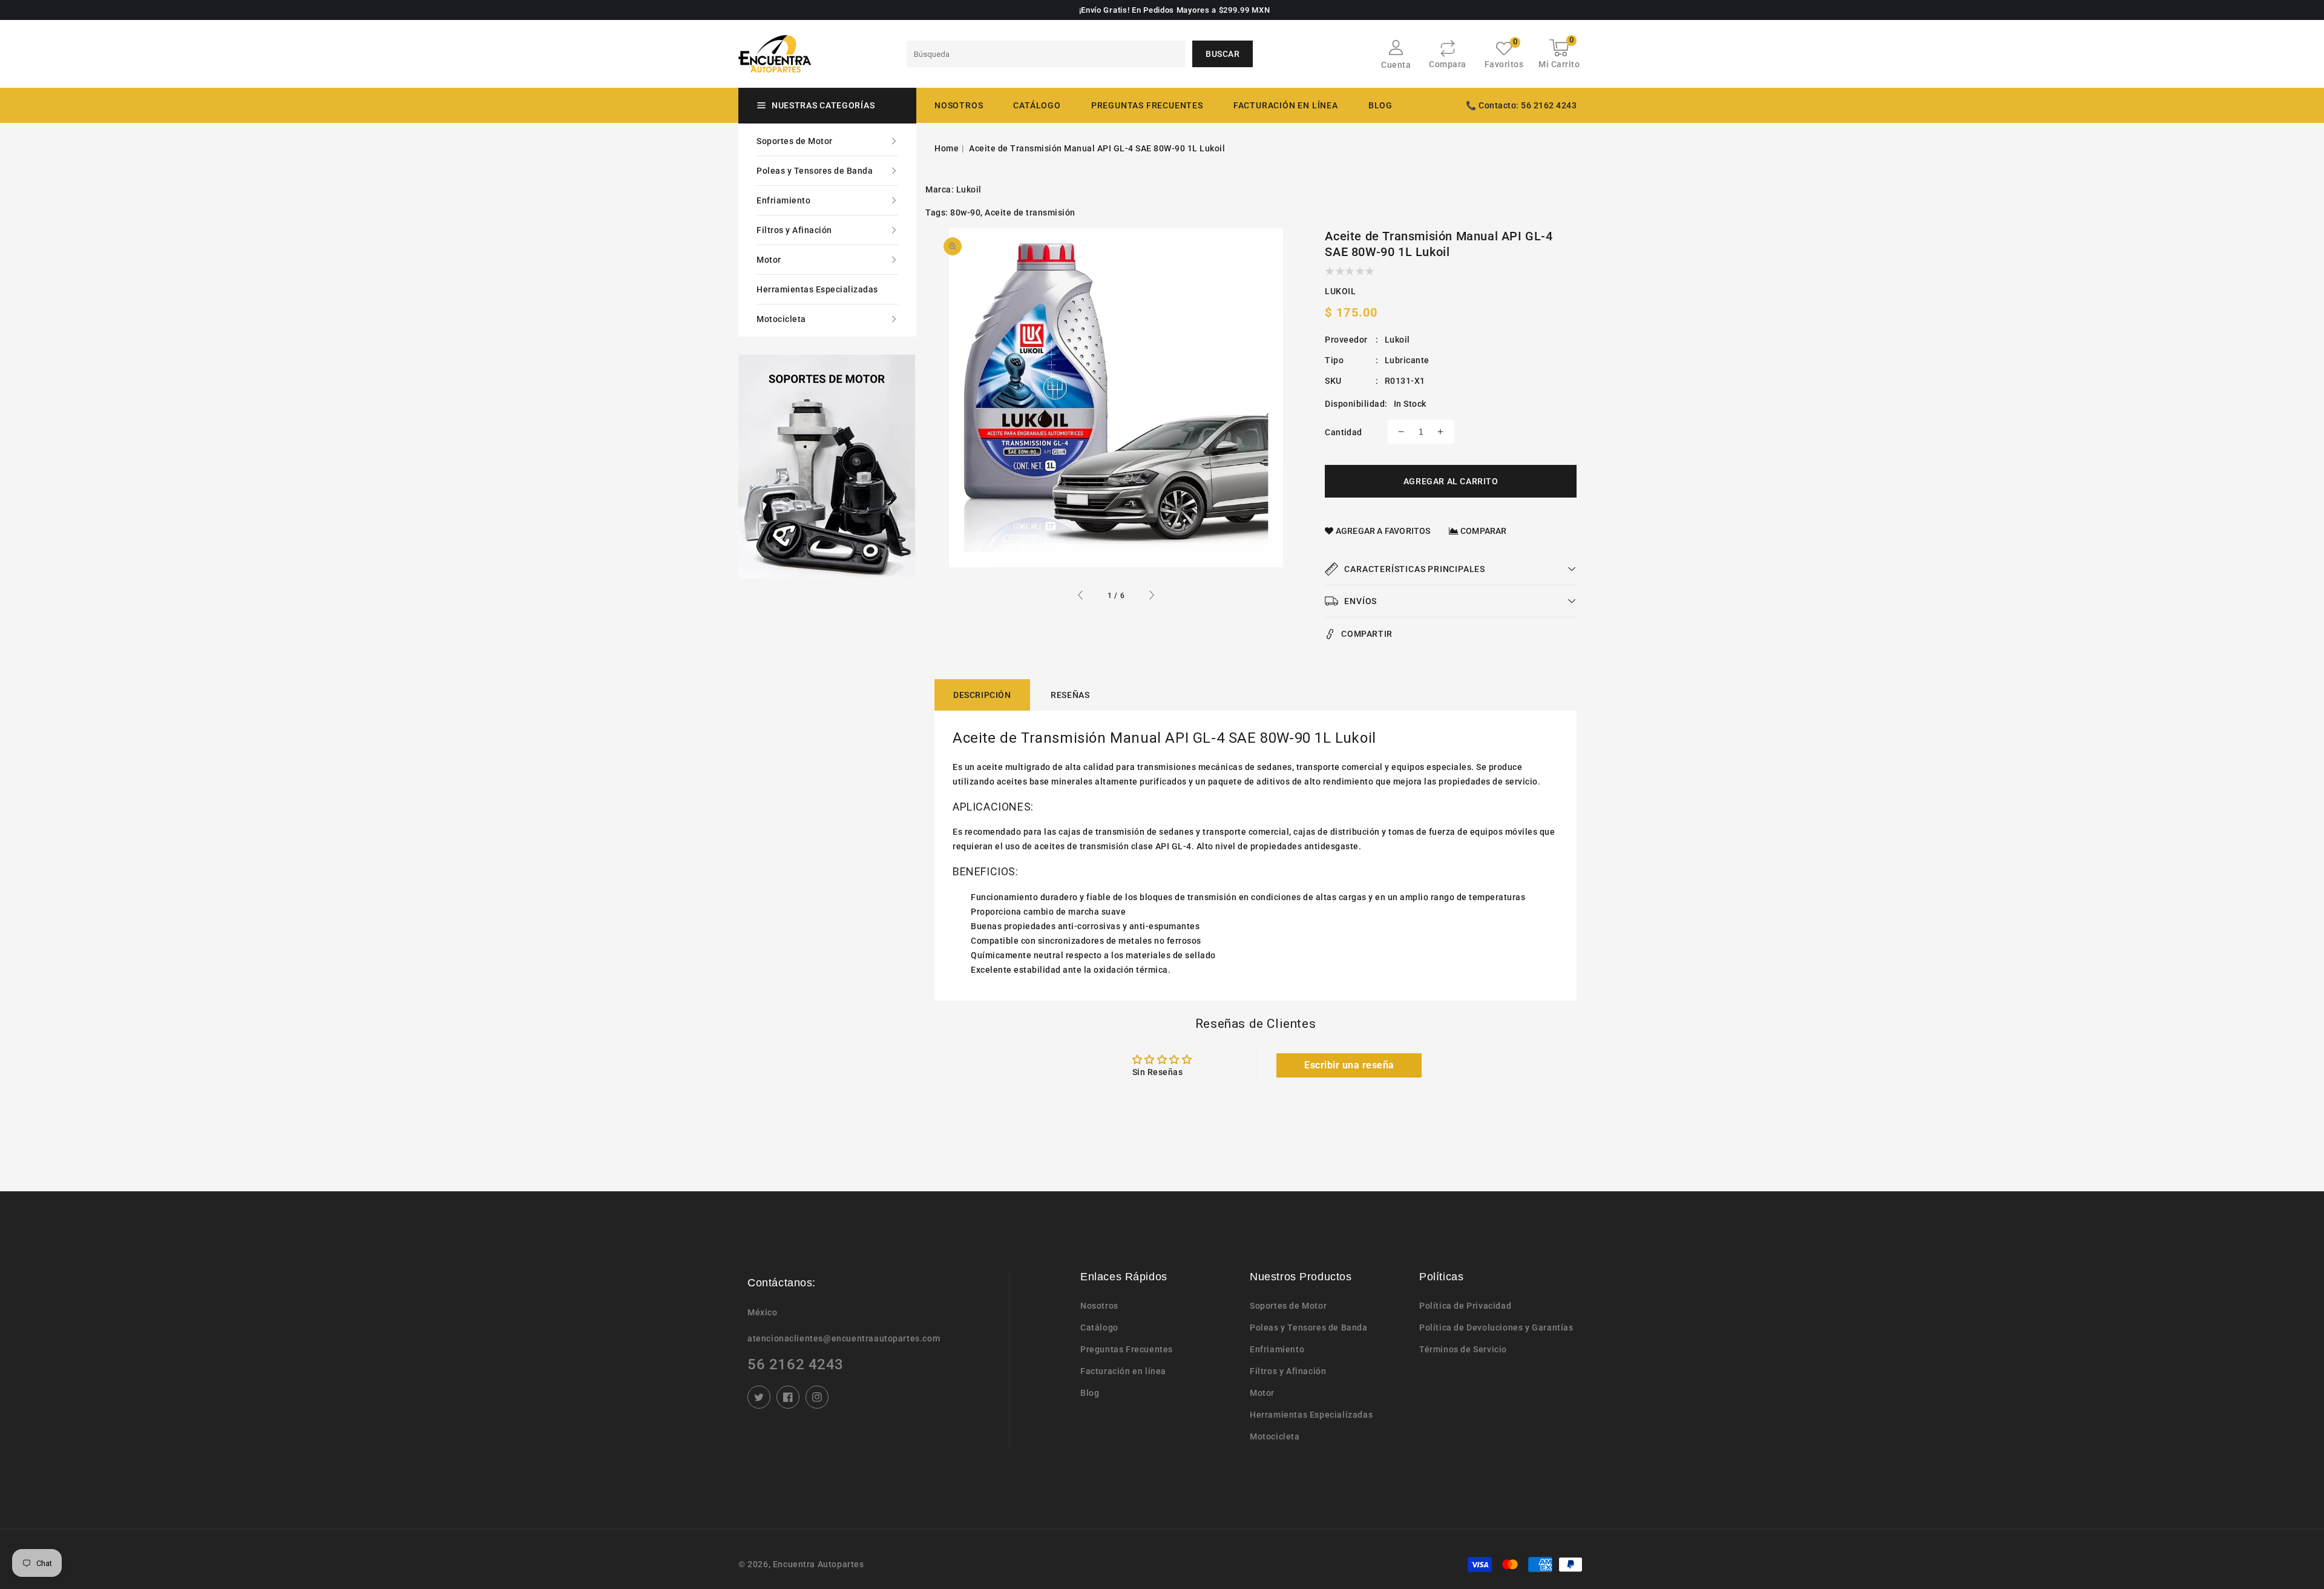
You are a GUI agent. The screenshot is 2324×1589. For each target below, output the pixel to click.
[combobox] (1046, 54)
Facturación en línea (1123, 1371)
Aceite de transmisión (1030, 212)
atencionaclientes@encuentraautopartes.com (844, 1338)
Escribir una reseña (1349, 1065)
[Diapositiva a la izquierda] (1081, 597)
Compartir (1367, 634)
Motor (769, 260)
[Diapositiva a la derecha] (1151, 597)
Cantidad (1343, 432)
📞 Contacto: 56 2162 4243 (1521, 105)
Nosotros (1099, 1306)
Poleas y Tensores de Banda (815, 171)
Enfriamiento (783, 200)
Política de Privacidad (1465, 1306)
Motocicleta (781, 319)
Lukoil (969, 189)
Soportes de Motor (795, 141)
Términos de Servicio (1463, 1349)
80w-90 (965, 212)
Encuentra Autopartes (819, 1564)
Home (947, 148)
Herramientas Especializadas (817, 289)
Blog (1090, 1393)
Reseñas (1070, 695)
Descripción (982, 695)
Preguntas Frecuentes (1127, 1349)
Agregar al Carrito (1451, 481)
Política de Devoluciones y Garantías (1496, 1327)
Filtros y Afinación (794, 230)
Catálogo (1037, 105)
